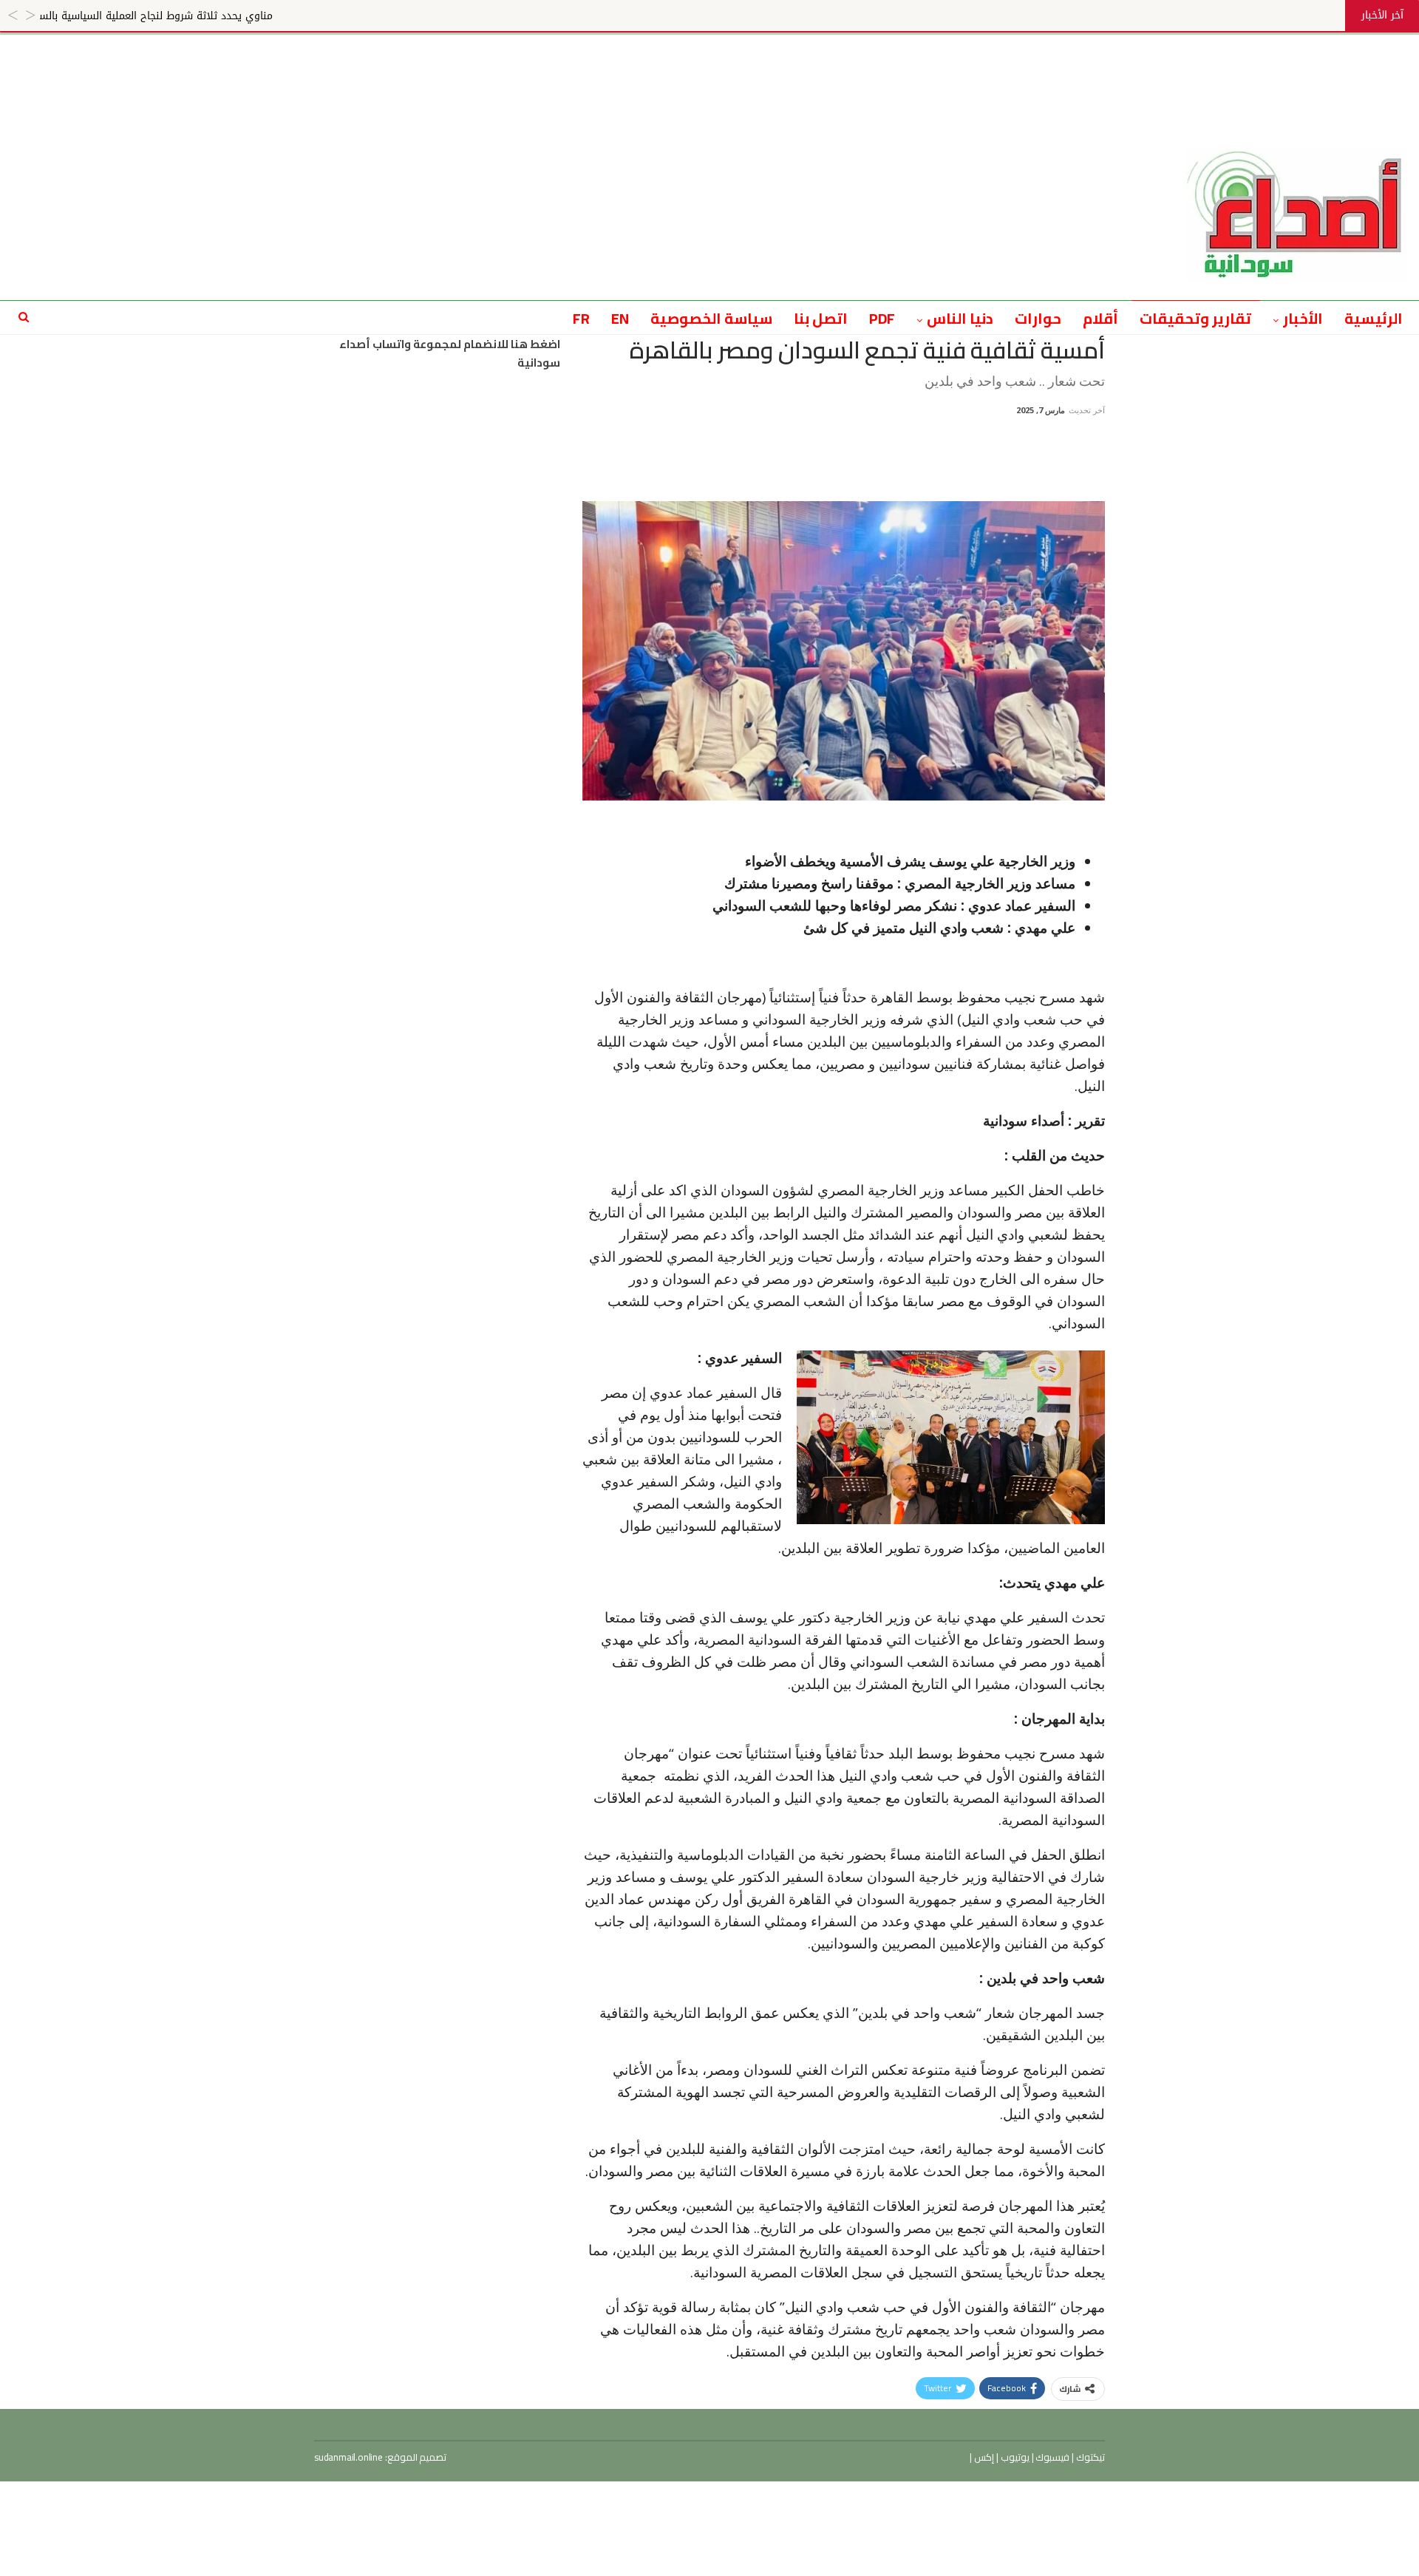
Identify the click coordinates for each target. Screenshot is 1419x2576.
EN (620, 318)
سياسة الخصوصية (711, 318)
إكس (983, 2457)
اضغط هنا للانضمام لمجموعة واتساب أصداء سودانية (450, 354)
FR (581, 318)
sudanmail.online (348, 2457)
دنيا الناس (960, 318)
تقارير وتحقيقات (1195, 318)
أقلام (1100, 318)
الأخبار (1303, 318)
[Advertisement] (709, 68)
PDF (882, 318)
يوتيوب (1014, 2457)
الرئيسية (1374, 318)
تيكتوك (1089, 2457)
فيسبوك (1052, 2457)
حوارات (1038, 318)
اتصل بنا (821, 318)
